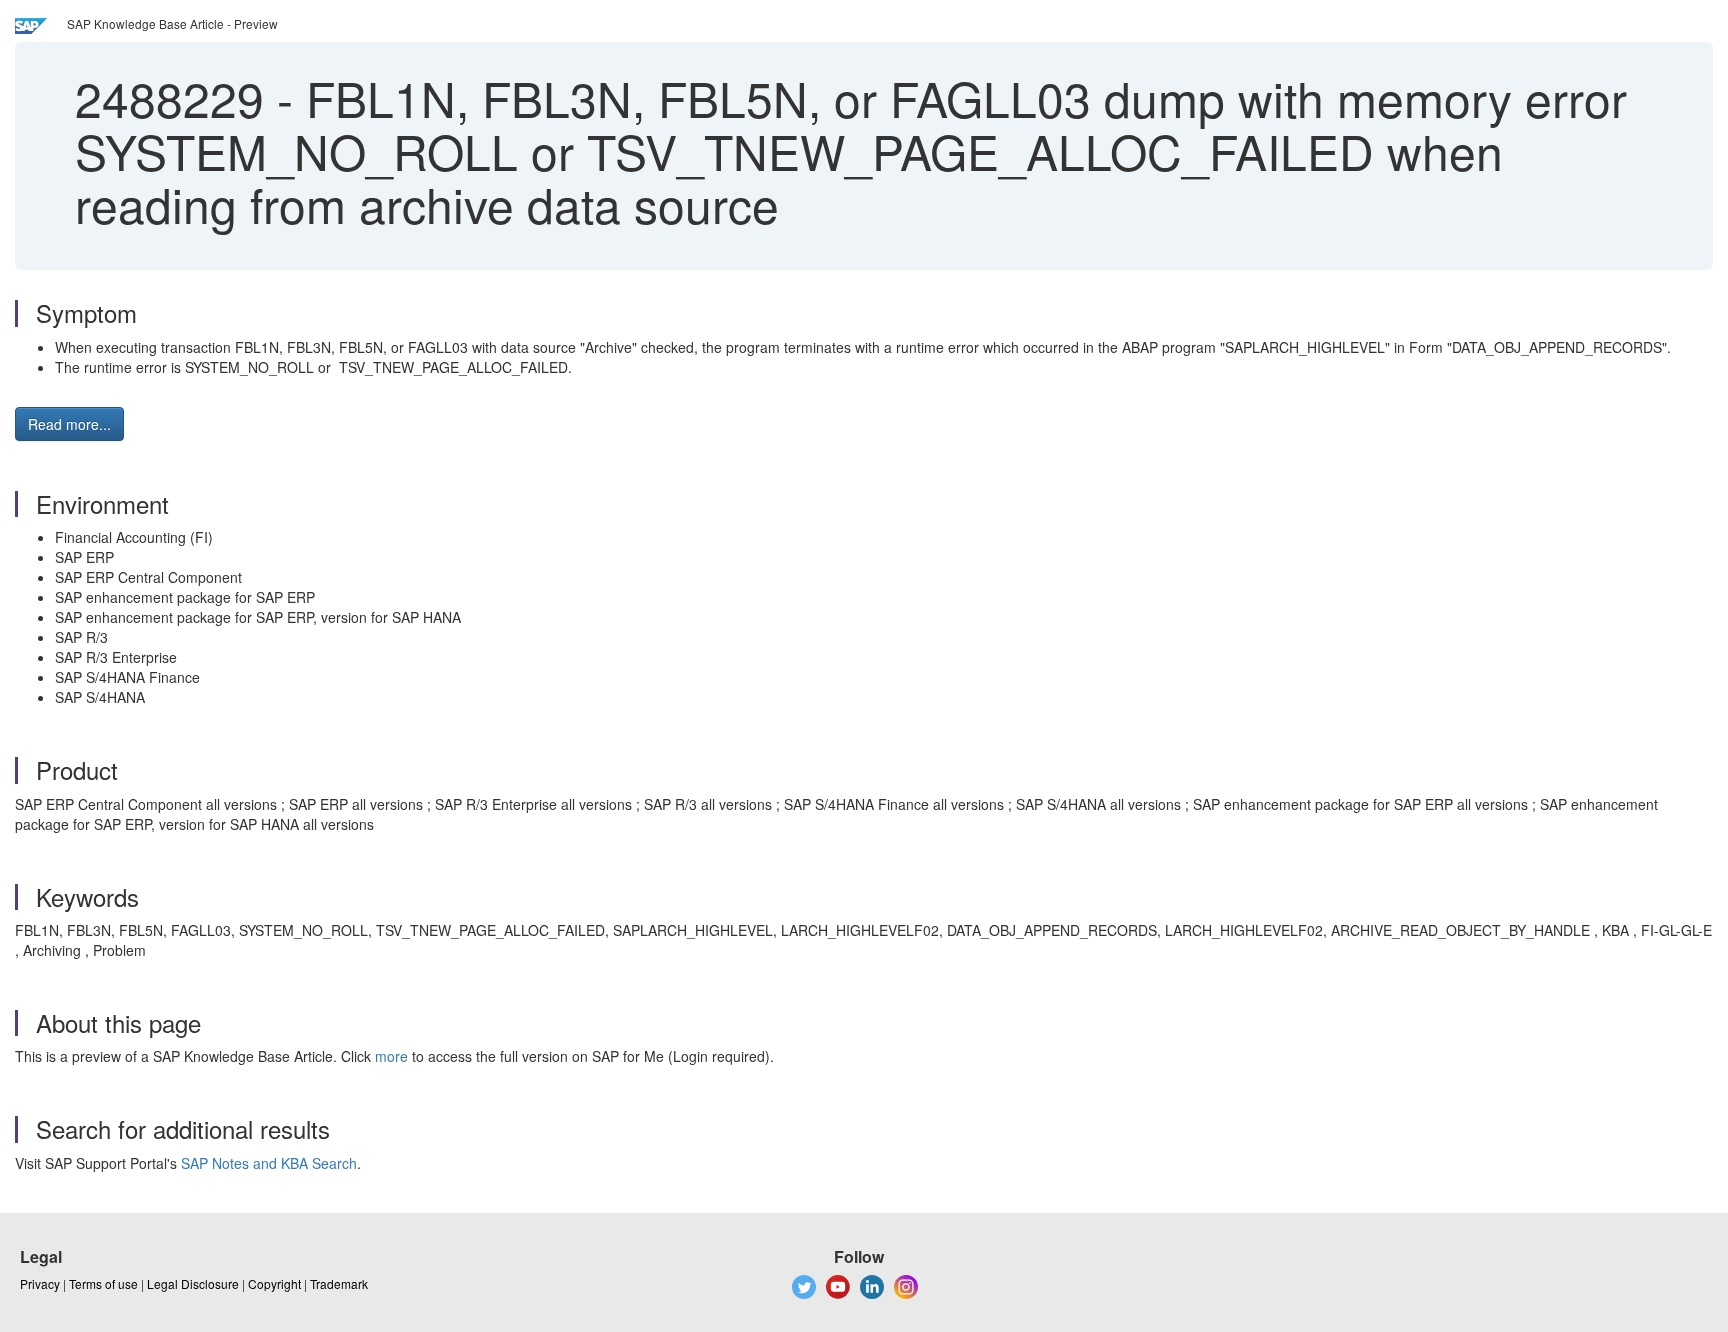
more (391, 1056)
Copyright (274, 1283)
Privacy (40, 1283)
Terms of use (103, 1283)
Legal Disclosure (193, 1283)
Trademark (339, 1283)
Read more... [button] (69, 424)
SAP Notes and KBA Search (269, 1163)
